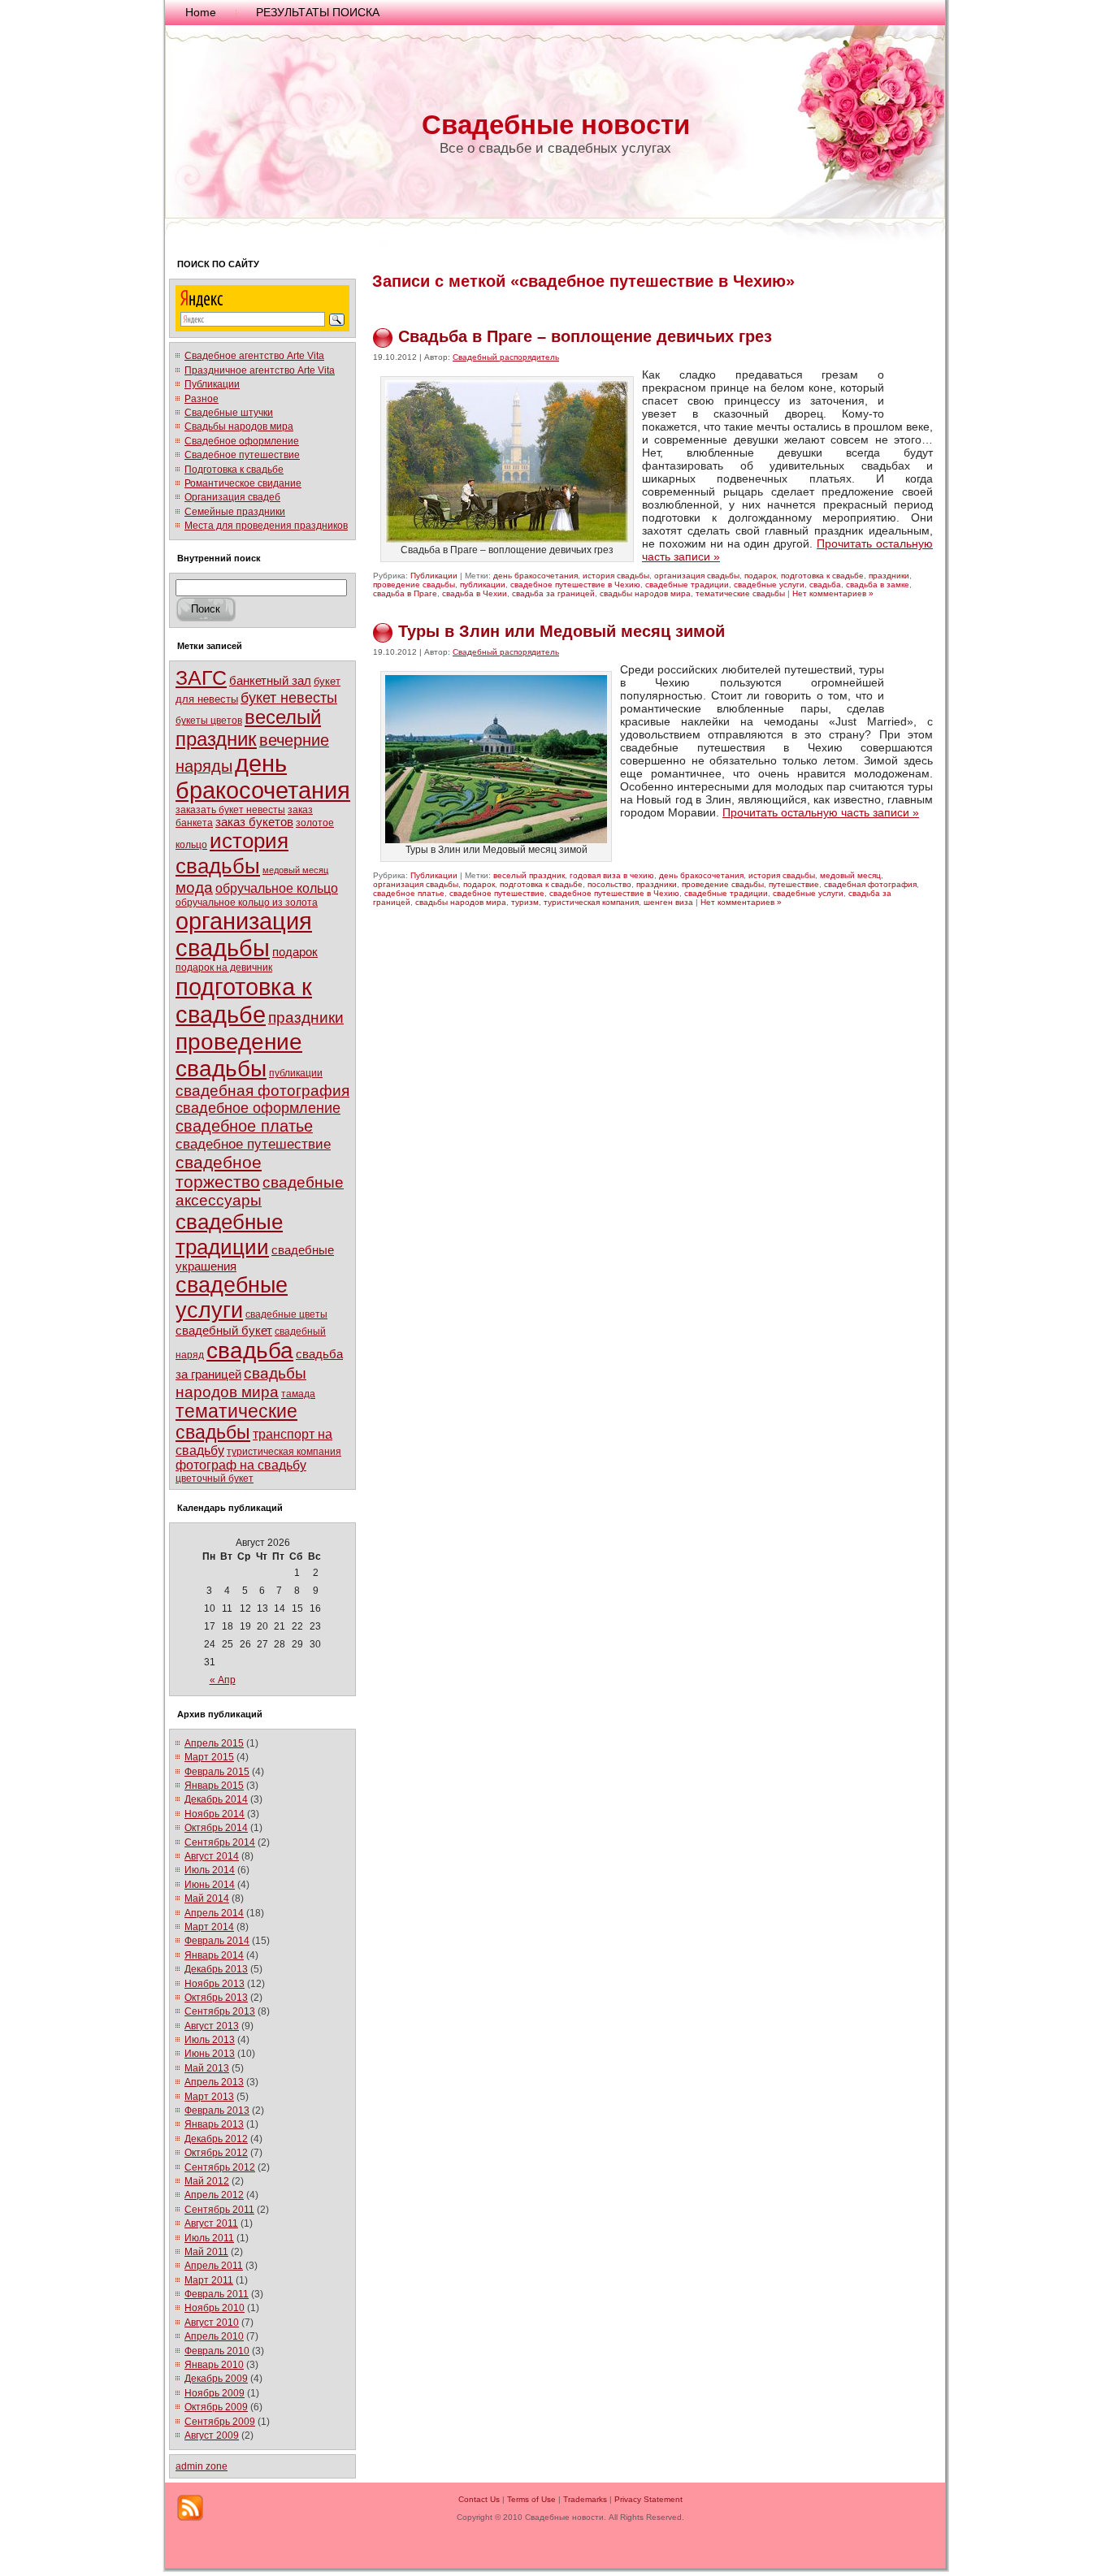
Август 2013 (212, 2026)
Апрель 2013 (214, 2082)
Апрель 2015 (214, 1743)
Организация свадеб (232, 497)
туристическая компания (284, 1451)
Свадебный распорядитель (506, 357)
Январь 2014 (214, 1955)
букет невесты (289, 698)
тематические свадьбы (236, 1422)
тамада (298, 1394)
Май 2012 (207, 2181)
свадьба (250, 1351)
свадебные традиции (229, 1234)
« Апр (223, 1680)
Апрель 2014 (214, 1913)
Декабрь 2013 (216, 1969)
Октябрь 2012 (216, 2153)
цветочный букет (215, 1478)
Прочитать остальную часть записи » (821, 812)
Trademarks (585, 2499)
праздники (306, 1017)
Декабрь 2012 (216, 2139)
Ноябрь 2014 (215, 1814)
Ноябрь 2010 (215, 2308)
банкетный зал (270, 680)
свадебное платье (244, 1126)
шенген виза (668, 902)
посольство (609, 884)
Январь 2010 (214, 2365)
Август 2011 (211, 2223)
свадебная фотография (262, 1091)
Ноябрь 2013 (215, 1984)
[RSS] (190, 2508)
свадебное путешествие (253, 1144)
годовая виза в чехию (612, 875)
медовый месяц (295, 870)
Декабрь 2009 (216, 2379)
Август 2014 (212, 1856)
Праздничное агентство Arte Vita (260, 370)
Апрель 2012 (214, 2195)
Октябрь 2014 (216, 1828)
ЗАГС (201, 678)
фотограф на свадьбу (241, 1465)
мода (194, 888)
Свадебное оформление (242, 441)
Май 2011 (206, 2252)
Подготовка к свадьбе (234, 470)
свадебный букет (224, 1330)
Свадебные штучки (229, 413)
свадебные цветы (286, 1314)
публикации (296, 1073)
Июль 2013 (210, 2040)
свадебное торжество (219, 1172)
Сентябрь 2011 (219, 2210)
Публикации (212, 384)
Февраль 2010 (217, 2351)
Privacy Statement (648, 2499)
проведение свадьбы (239, 1055)
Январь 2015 (214, 1786)
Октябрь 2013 (216, 1998)
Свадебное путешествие (242, 455)
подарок (295, 952)
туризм (525, 902)
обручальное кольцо (277, 888)
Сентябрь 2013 (220, 2011)
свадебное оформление (258, 1108)
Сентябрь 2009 (220, 2422)
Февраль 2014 (217, 1941)
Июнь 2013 (210, 2054)
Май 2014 (207, 1898)
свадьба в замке (878, 584)
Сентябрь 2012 (220, 2167)
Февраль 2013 (217, 2111)
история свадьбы (232, 853)
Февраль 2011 (217, 2294)
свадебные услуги (232, 1298)
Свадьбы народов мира (239, 426)
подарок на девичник (224, 968)
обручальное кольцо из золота (247, 903)
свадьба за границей (553, 593)
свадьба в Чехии (475, 593)
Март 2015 (209, 1757)
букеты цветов (209, 720)
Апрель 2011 (214, 2266)
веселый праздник (248, 728)
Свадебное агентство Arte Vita (254, 356)
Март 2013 (209, 2097)
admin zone (202, 2466)
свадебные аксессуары (260, 1191)
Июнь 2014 (210, 1885)
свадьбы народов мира (241, 1382)
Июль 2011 (209, 2238)
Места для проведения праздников (266, 526)
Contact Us (479, 2499)
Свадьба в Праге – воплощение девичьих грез (585, 336)
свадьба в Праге (405, 593)
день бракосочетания (263, 777)
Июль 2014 (210, 1870)
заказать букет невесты (230, 810)
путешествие (794, 884)
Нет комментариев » (833, 593)
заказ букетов (254, 822)
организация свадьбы (244, 935)
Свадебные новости (556, 125)
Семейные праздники (235, 512)
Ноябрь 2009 (215, 2393)
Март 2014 (209, 1927)
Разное (202, 399)
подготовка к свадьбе (244, 1000)
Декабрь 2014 (216, 1799)
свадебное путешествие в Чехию (575, 584)
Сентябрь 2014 (220, 1842)
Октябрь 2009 (216, 2407)
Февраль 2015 (217, 1772)
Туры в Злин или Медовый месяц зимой (562, 631)
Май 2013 (207, 2068)
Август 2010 (212, 2323)
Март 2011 (209, 2280)
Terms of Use (531, 2499)
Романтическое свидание (243, 483)
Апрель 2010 (214, 2336)
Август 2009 (212, 2435)
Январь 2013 (214, 2124)
